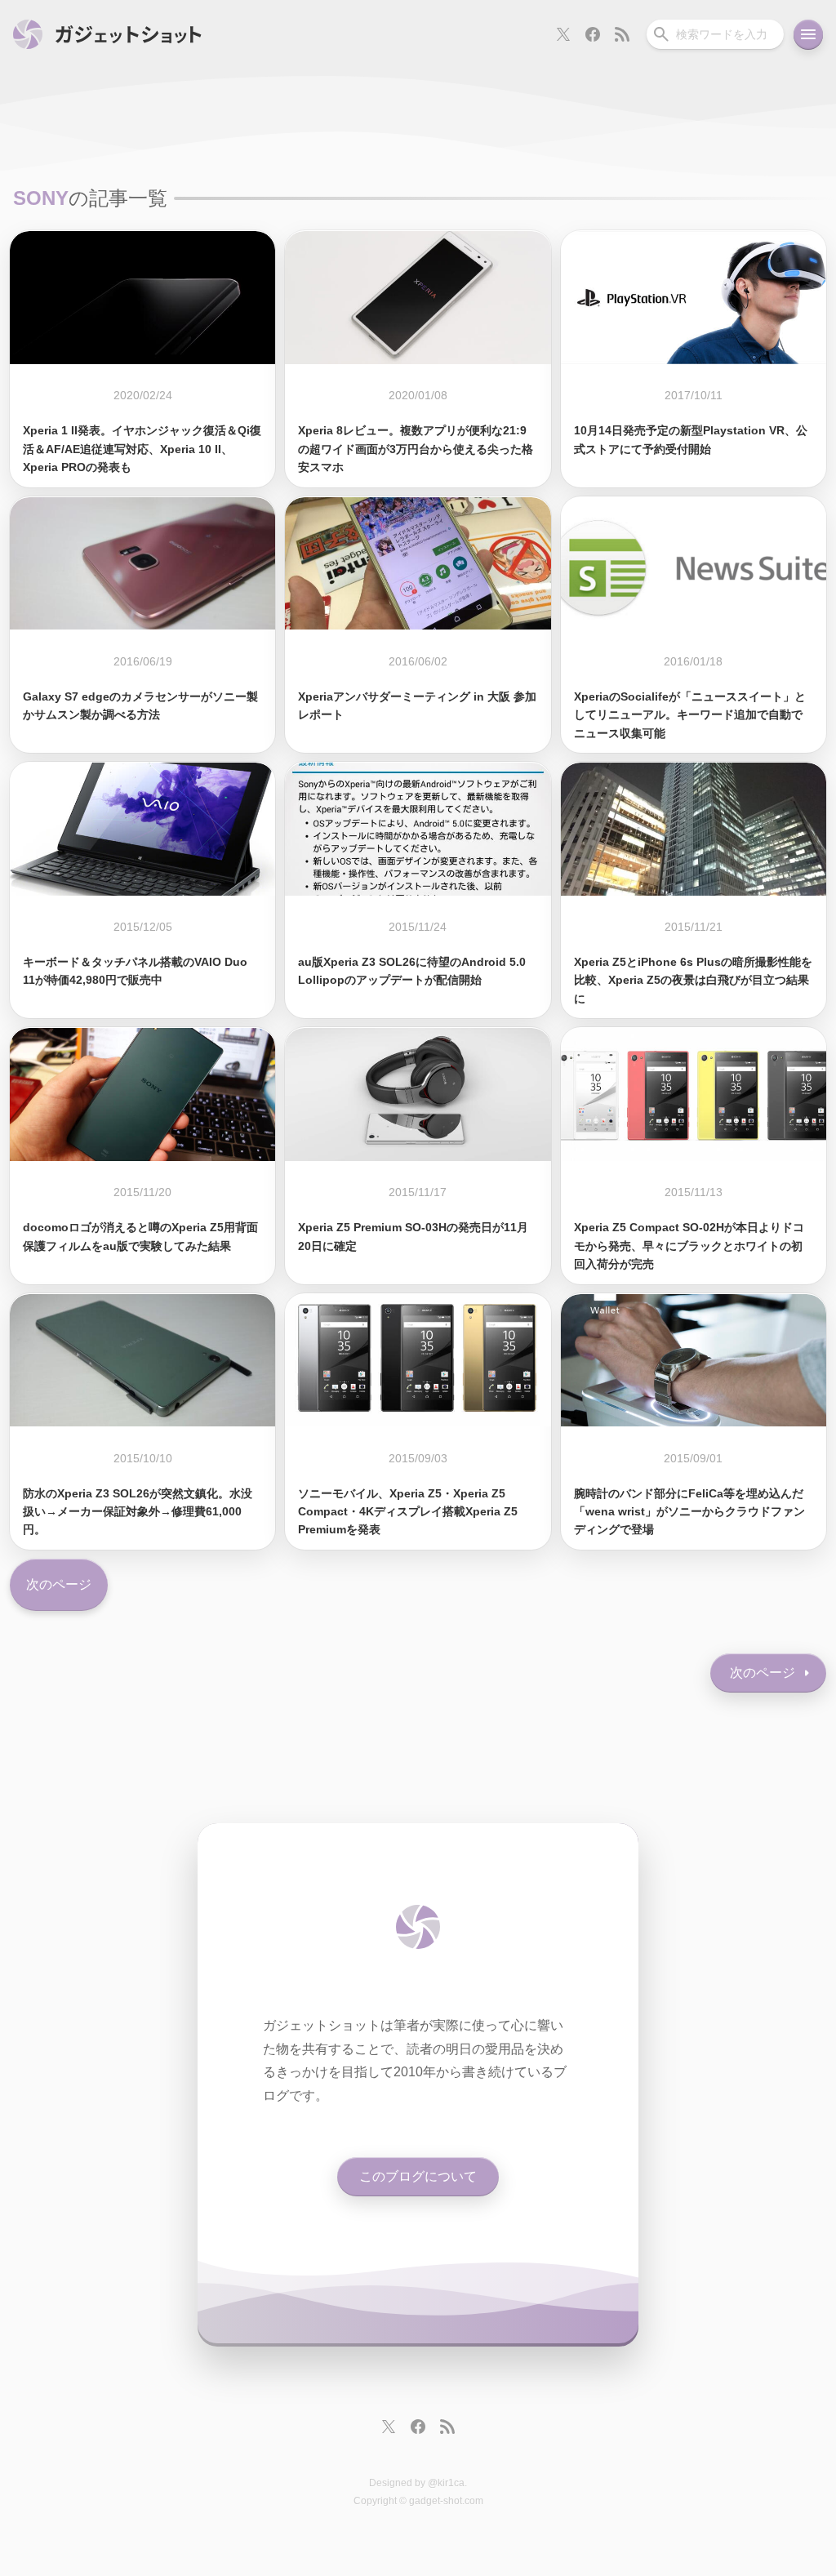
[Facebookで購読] (593, 34)
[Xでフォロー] (563, 34)
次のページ (59, 1584)
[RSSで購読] (622, 34)
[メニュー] (808, 34)
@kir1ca (446, 2483)
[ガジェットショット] (107, 34)
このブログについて (418, 2176)
